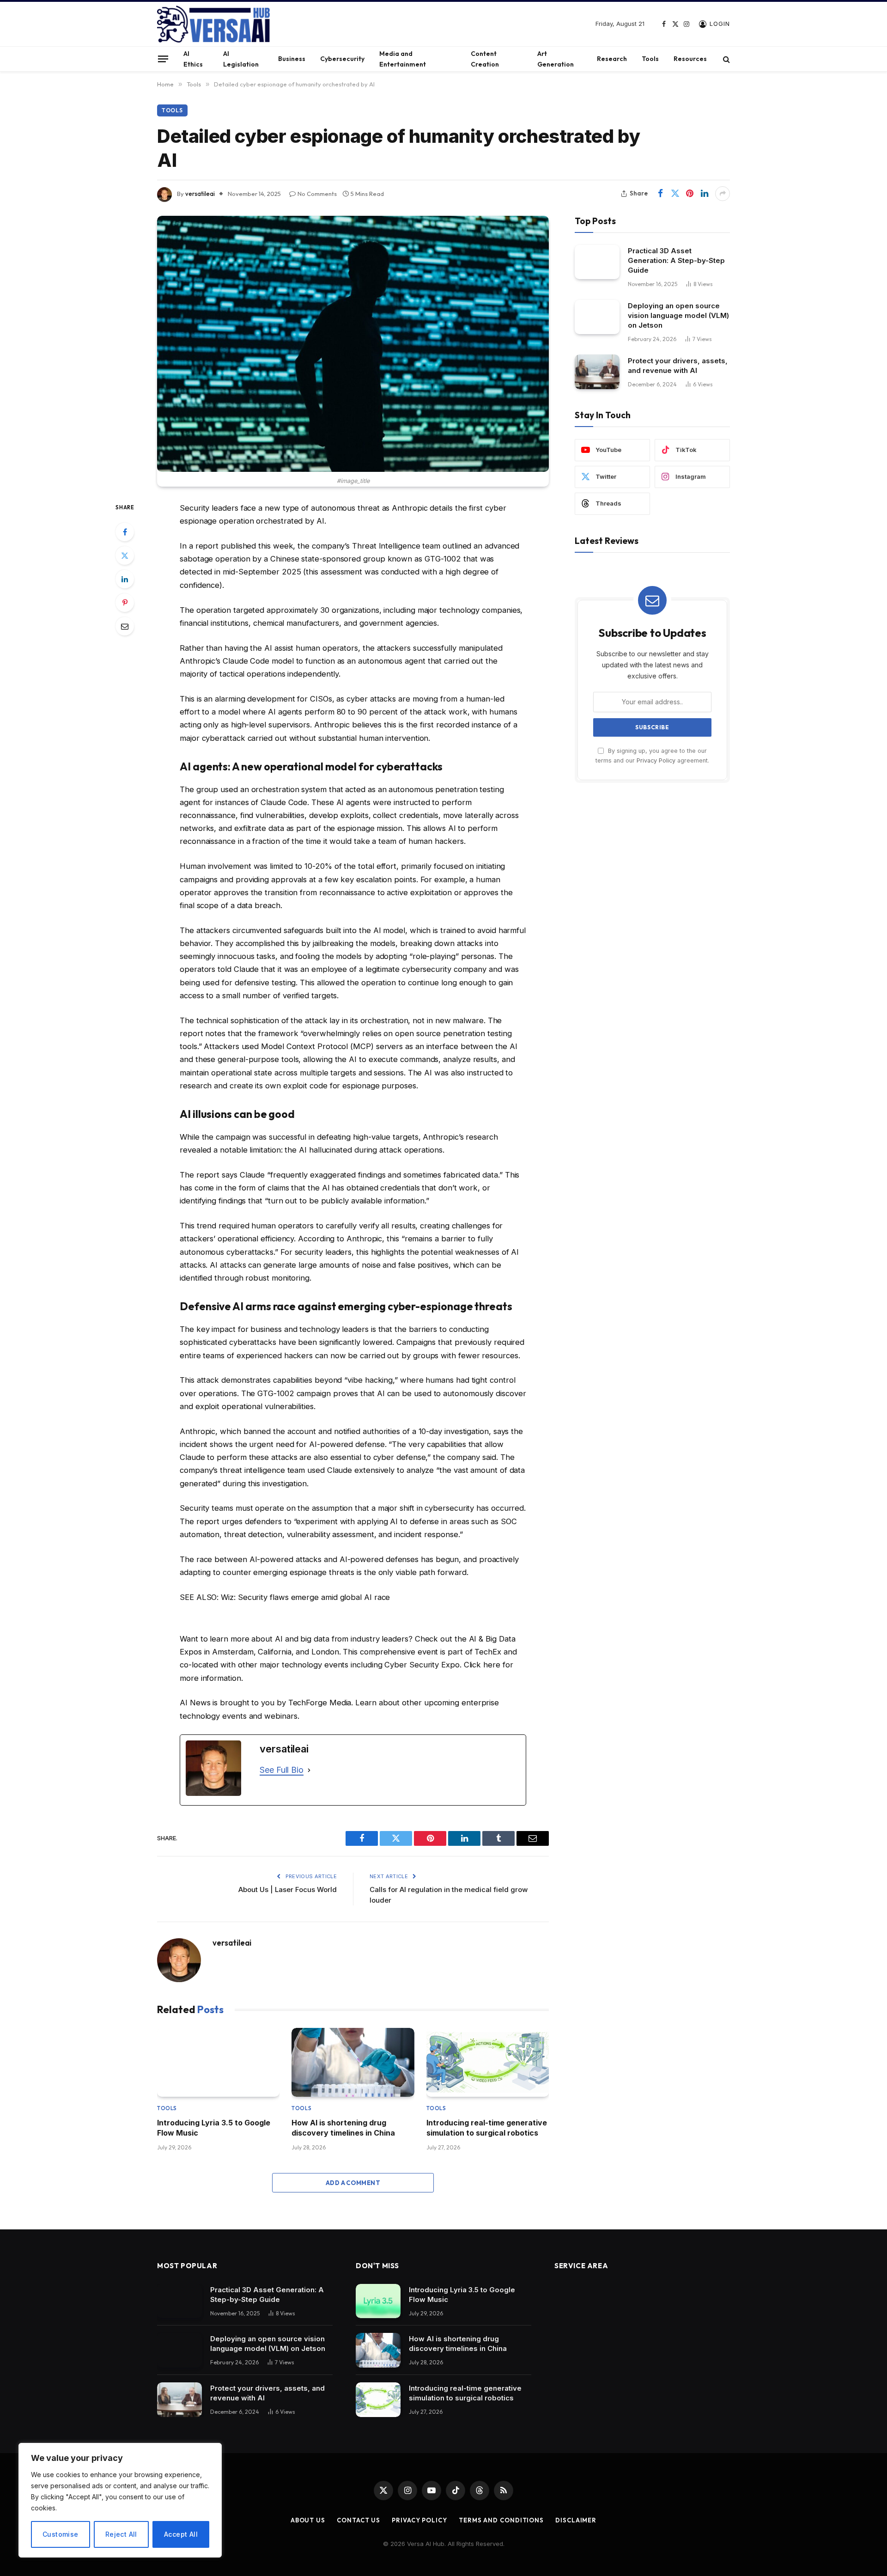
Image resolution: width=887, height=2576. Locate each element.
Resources (690, 59)
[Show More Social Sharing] (723, 194)
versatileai (200, 194)
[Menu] (163, 59)
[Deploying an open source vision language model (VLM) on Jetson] (597, 317)
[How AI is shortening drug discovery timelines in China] (353, 2062)
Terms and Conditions (501, 2520)
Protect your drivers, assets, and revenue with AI (678, 365)
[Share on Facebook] (660, 194)
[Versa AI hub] (213, 24)
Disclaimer (576, 2520)
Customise (61, 2534)
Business (292, 59)
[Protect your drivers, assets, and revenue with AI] (597, 372)
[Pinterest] (125, 603)
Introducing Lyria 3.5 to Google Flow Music (214, 2128)
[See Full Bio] (309, 1770)
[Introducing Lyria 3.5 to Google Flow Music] (218, 2062)
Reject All (121, 2534)
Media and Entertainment (403, 59)
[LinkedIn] (125, 579)
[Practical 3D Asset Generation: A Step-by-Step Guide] (597, 262)
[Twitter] (125, 555)
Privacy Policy (656, 760)
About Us (308, 2520)
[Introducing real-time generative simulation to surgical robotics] (488, 2062)
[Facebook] (125, 532)
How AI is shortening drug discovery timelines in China (343, 2128)
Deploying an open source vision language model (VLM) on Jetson (678, 315)
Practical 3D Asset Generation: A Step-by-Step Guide (676, 260)
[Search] (726, 59)
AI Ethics (193, 59)
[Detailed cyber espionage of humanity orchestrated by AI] (353, 344)
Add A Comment (353, 2183)
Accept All (181, 2534)
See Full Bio (282, 1770)
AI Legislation (241, 59)
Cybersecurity (342, 59)
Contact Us (358, 2520)
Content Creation (485, 59)
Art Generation (556, 59)
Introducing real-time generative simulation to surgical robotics (487, 2128)
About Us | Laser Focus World (288, 1889)
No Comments (317, 194)
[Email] (125, 626)
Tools (650, 59)
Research (612, 59)
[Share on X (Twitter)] (675, 194)
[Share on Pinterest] (690, 194)
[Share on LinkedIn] (705, 194)
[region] (120, 2500)
